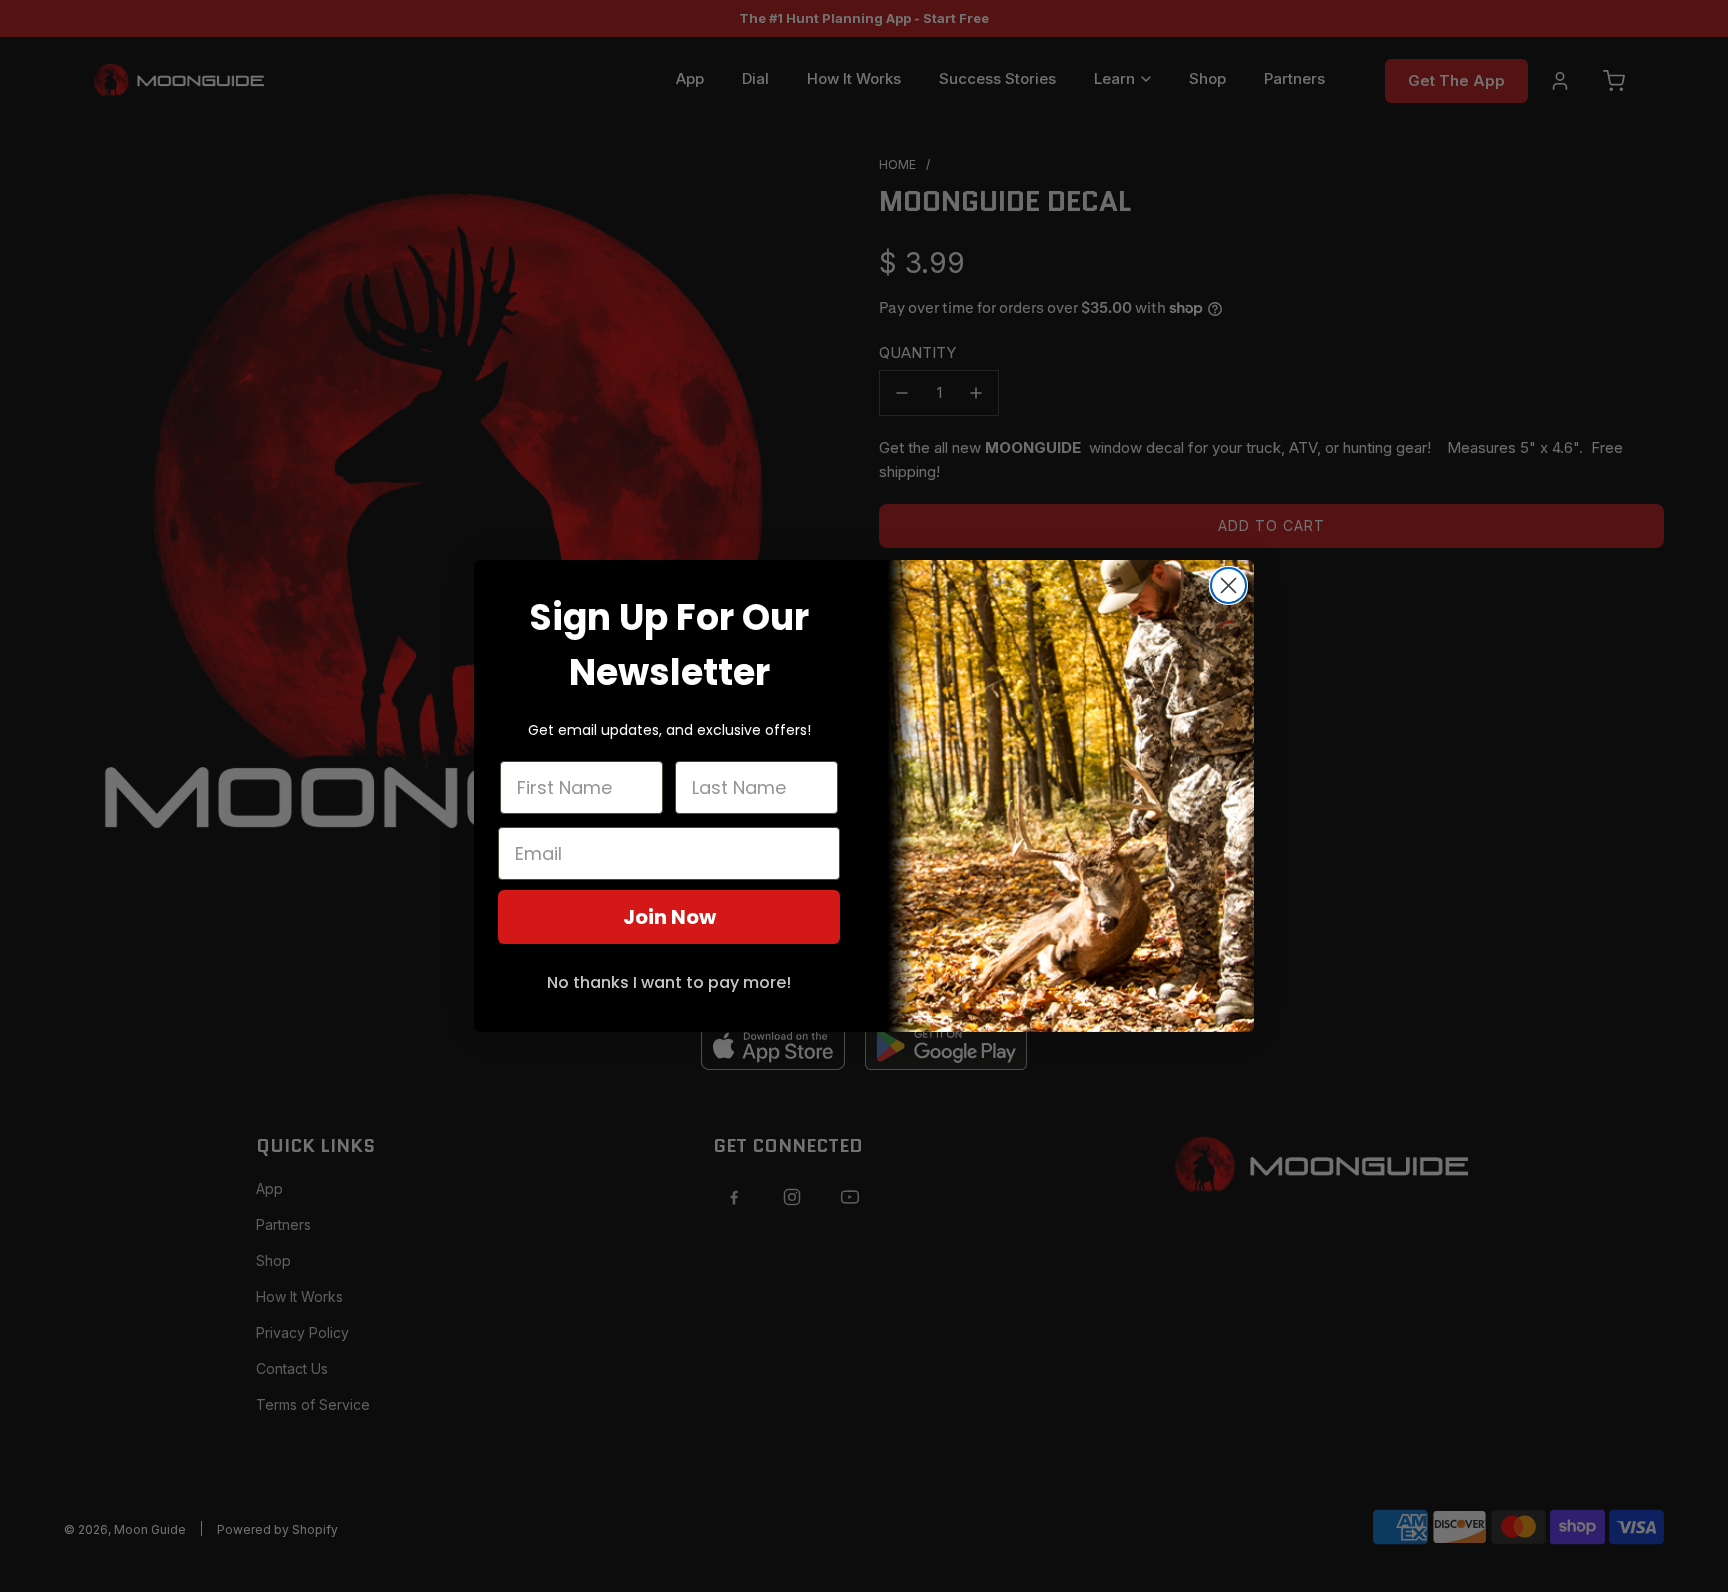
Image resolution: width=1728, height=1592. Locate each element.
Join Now (669, 917)
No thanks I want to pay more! (669, 982)
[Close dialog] (1228, 585)
